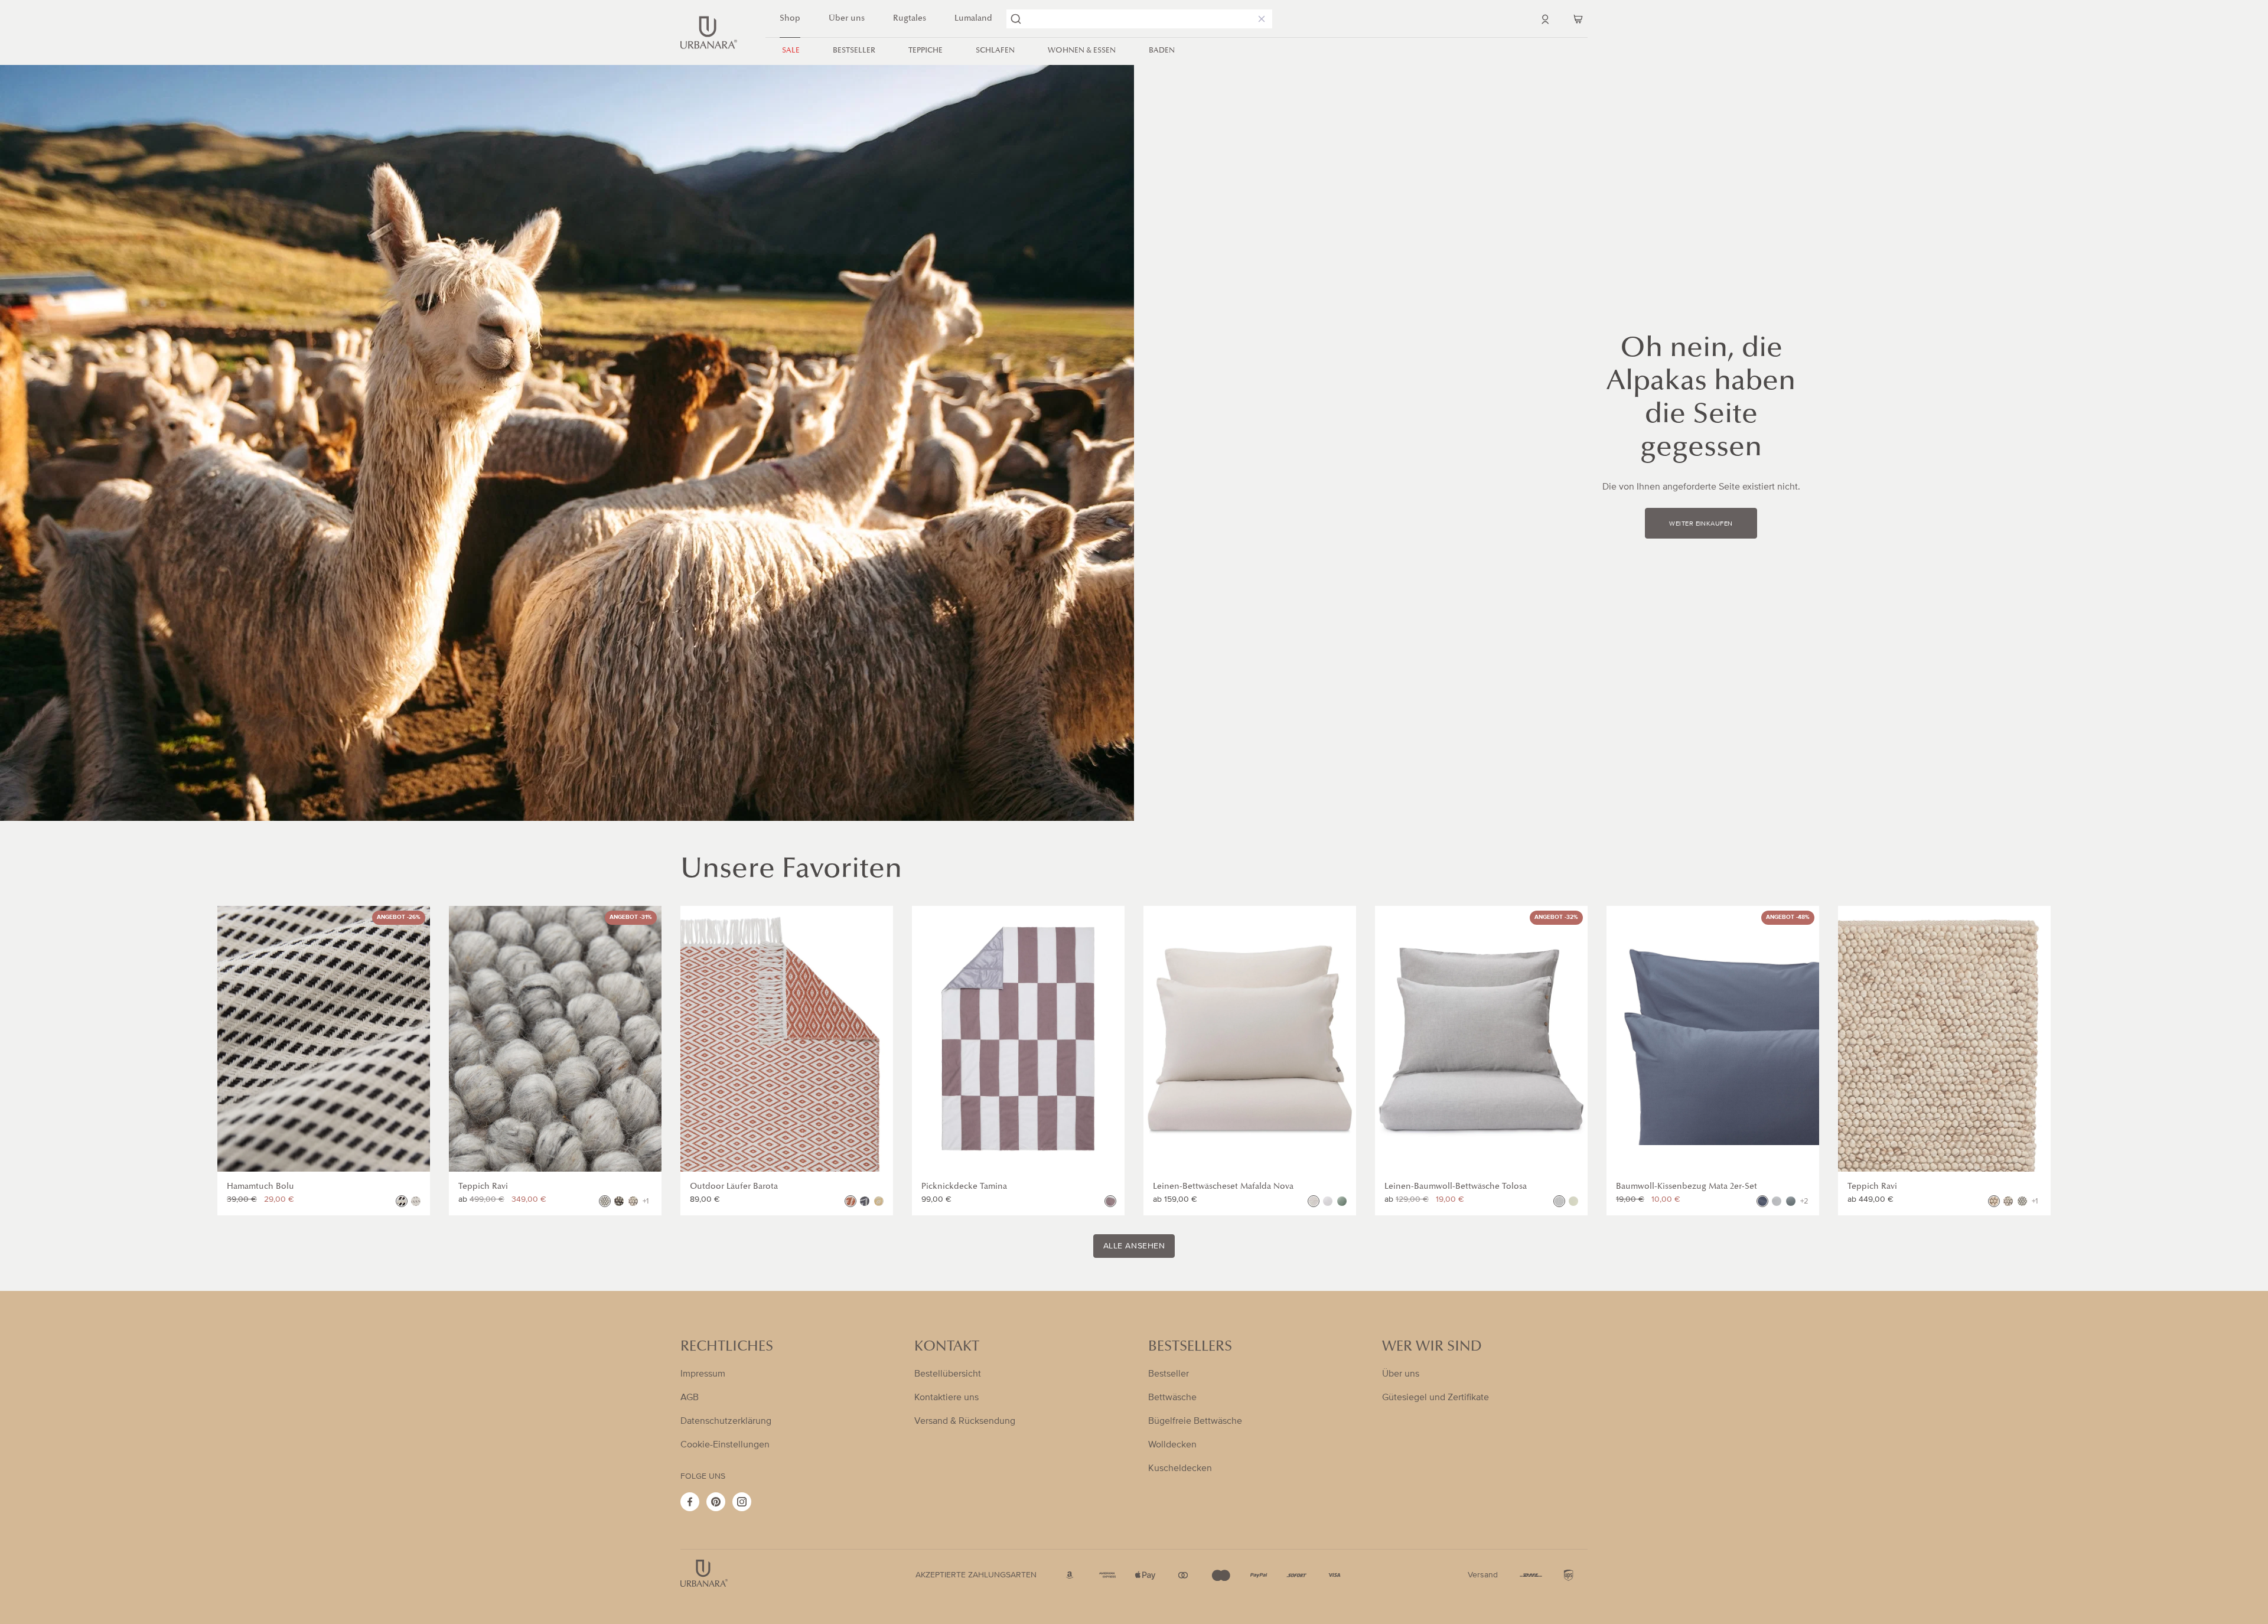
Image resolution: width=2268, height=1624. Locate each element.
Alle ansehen (1134, 1246)
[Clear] (1259, 19)
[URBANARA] (709, 32)
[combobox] (1139, 19)
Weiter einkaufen (1701, 524)
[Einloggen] (1545, 19)
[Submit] (1016, 19)
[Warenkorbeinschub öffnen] (1578, 19)
